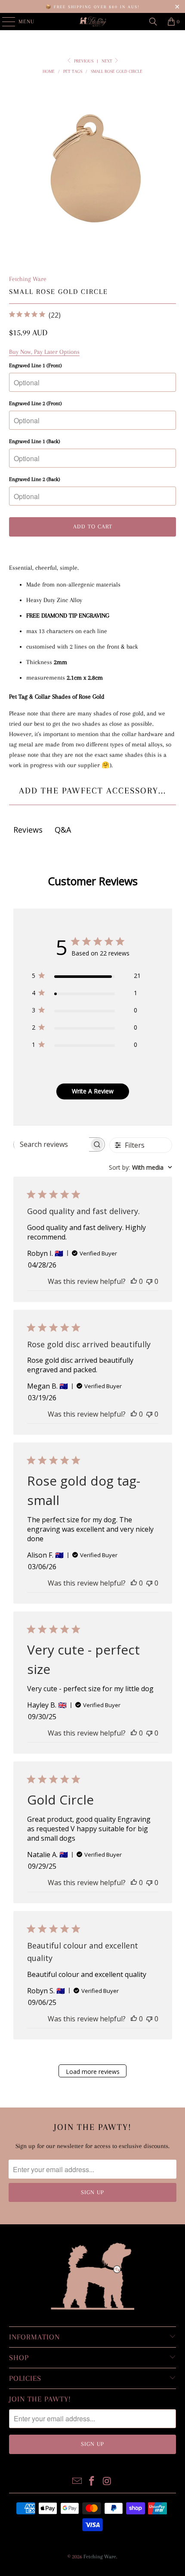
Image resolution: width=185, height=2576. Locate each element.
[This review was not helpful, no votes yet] (149, 1281)
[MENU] (4, 22)
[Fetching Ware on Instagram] (107, 2482)
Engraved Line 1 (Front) (35, 365)
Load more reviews (93, 2072)
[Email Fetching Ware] (77, 2482)
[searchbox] (51, 1144)
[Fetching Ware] (93, 22)
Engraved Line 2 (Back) (35, 479)
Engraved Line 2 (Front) (35, 403)
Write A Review (93, 1091)
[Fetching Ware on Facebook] (92, 2482)
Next (108, 61)
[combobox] (140, 1167)
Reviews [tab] (28, 830)
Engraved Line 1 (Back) (35, 441)
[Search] (153, 22)
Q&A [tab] (63, 830)
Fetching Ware (28, 279)
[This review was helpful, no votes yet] (134, 1281)
